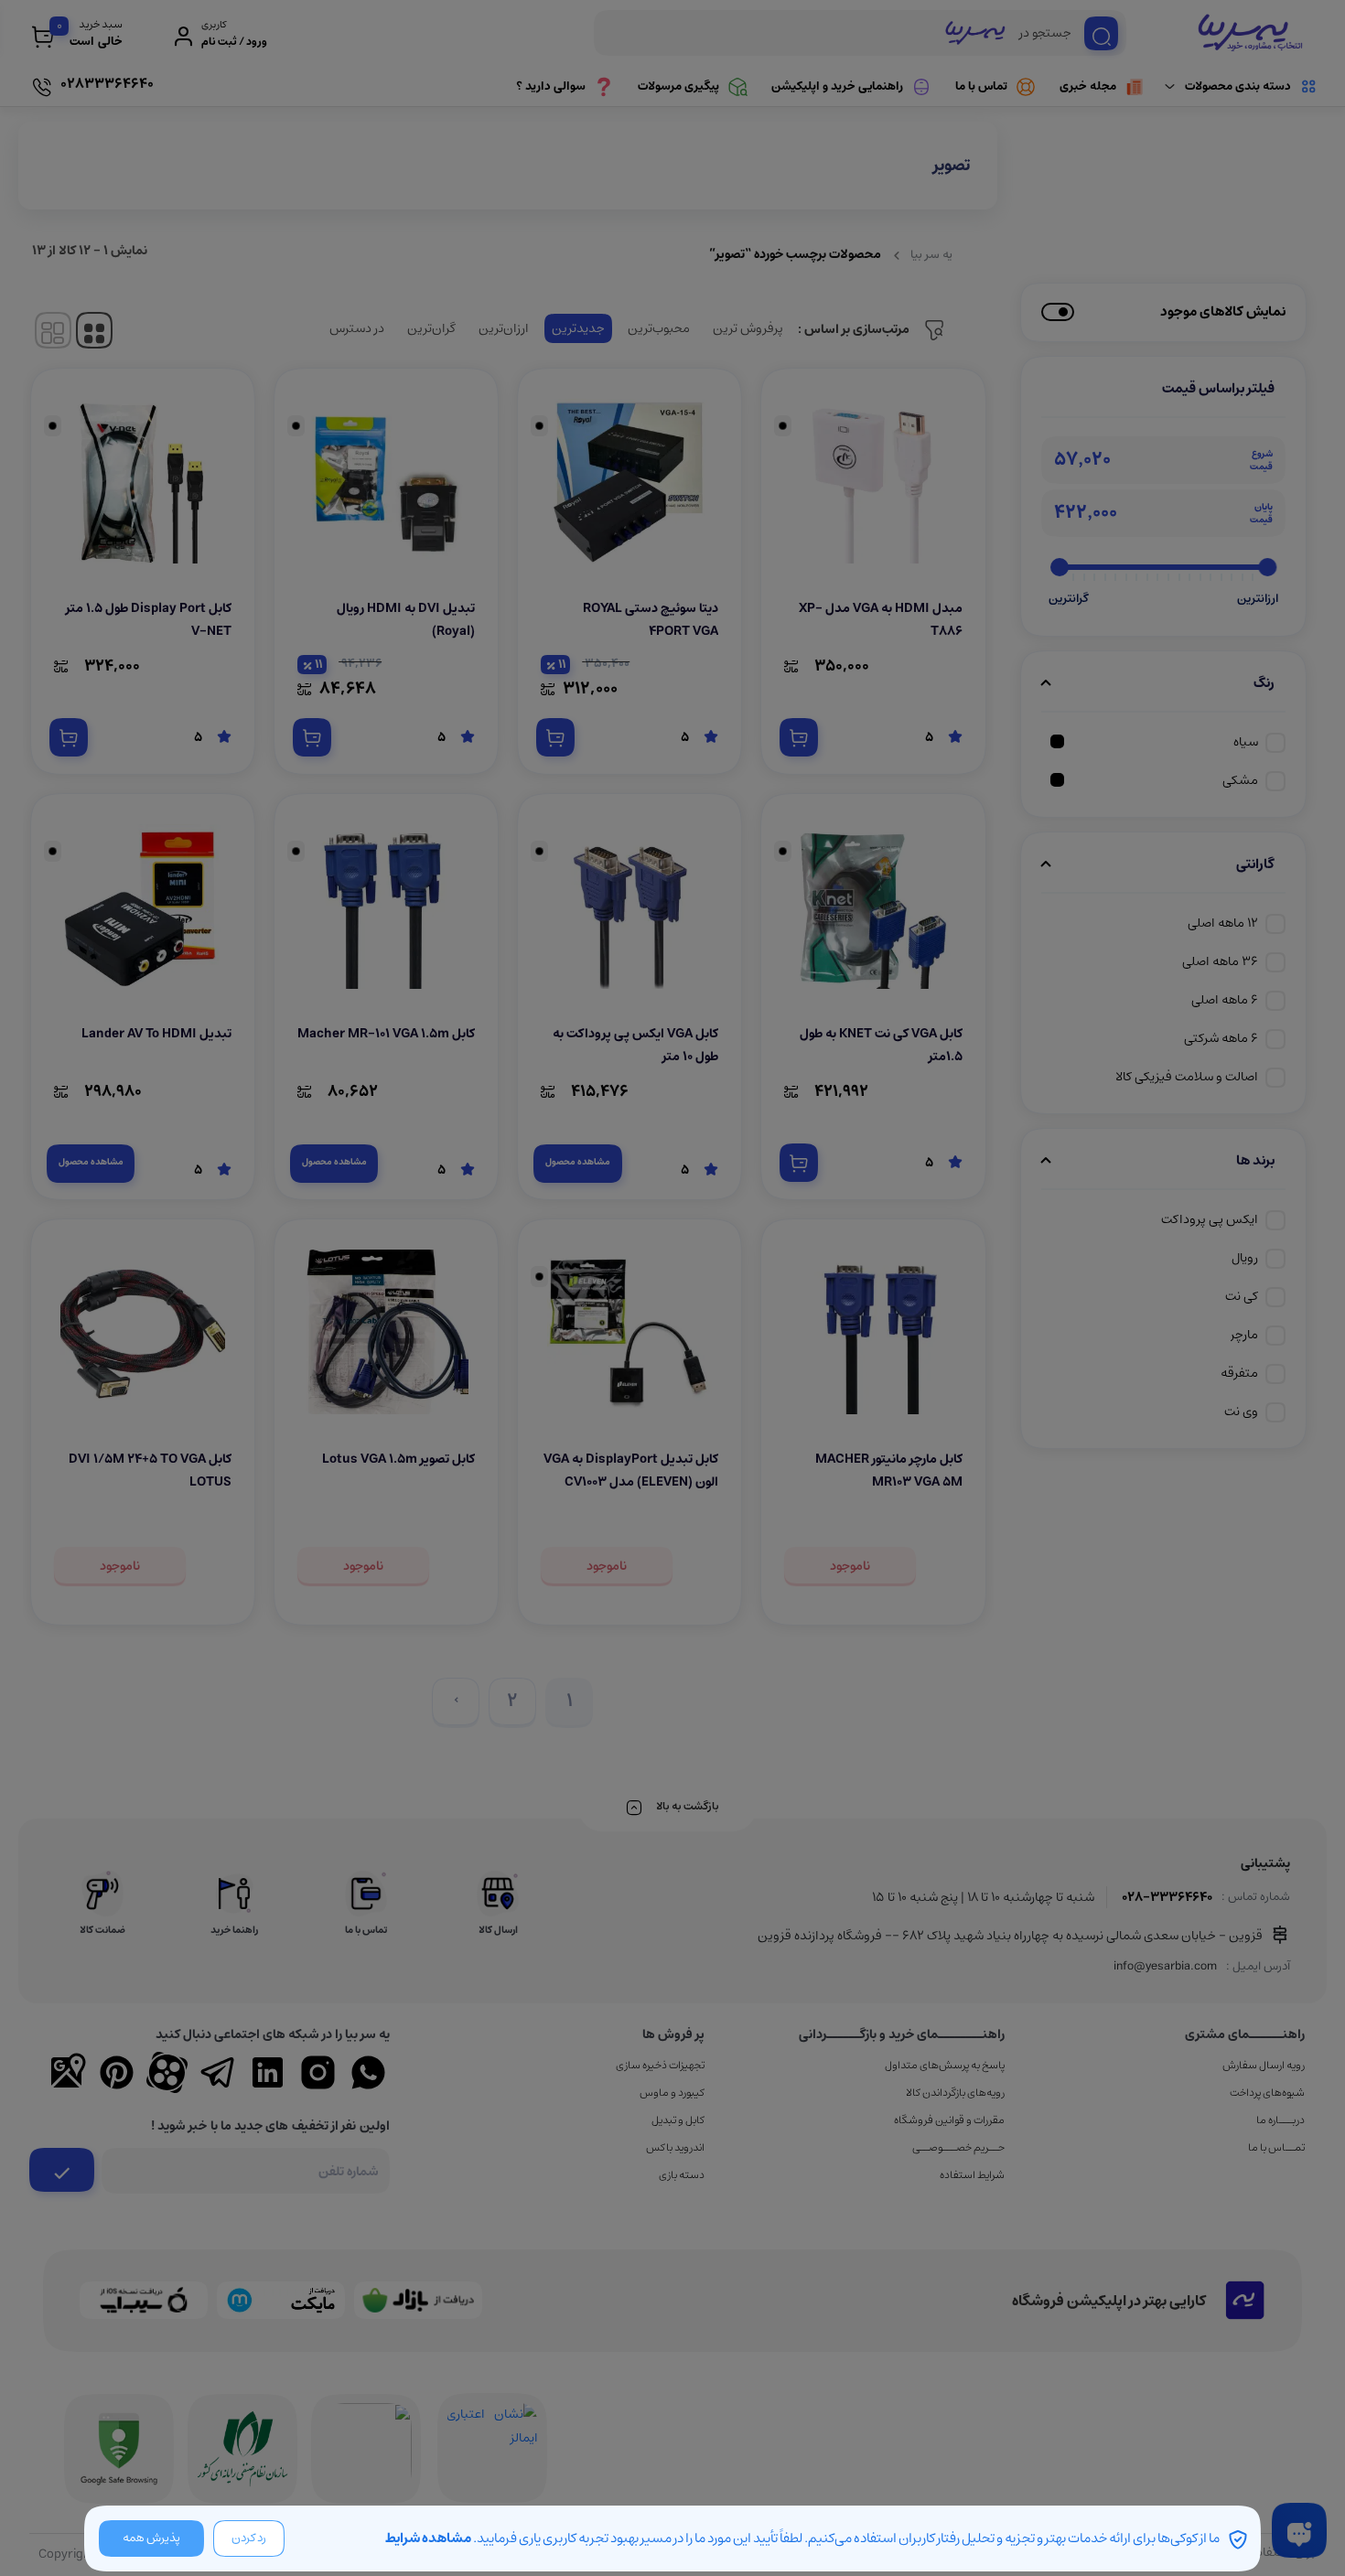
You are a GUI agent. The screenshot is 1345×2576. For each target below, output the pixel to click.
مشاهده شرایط (428, 2538)
